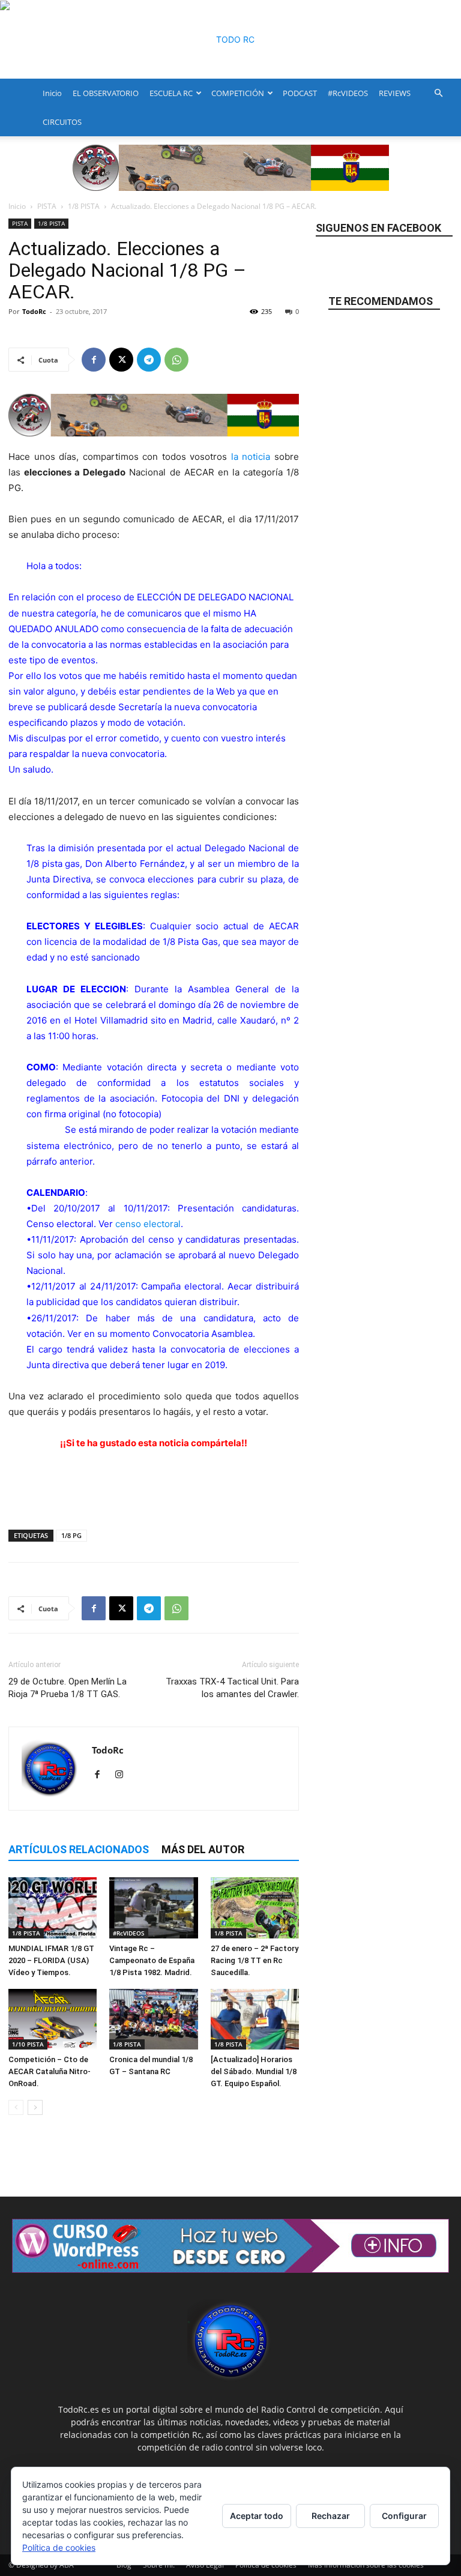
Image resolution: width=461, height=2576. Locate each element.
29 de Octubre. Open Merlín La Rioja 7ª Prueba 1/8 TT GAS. (68, 1688)
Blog (124, 2565)
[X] (121, 360)
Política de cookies (266, 2565)
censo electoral (148, 1224)
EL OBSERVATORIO (106, 93)
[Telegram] (149, 360)
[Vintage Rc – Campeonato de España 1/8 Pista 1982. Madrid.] (153, 1908)
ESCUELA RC (171, 93)
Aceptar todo (257, 2516)
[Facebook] (94, 360)
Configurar (404, 2516)
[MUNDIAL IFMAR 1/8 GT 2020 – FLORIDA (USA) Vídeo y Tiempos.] (53, 1908)
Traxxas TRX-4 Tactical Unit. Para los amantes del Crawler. (232, 1688)
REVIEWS (395, 93)
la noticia (251, 457)
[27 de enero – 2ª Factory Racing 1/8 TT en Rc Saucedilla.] (255, 1908)
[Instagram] (123, 1775)
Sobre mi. (159, 2565)
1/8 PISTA (84, 206)
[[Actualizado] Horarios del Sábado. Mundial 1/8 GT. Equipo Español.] (255, 2019)
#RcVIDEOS (348, 93)
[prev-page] (16, 2107)
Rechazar (331, 2516)
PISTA (47, 206)
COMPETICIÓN (238, 93)
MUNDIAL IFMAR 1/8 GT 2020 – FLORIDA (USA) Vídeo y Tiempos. (51, 1960)
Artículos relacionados (79, 1849)
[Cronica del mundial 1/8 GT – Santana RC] (153, 2019)
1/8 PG (71, 1535)
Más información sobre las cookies (366, 2565)
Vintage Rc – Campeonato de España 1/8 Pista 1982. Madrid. (152, 1960)
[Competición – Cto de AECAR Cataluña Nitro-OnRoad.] (53, 2019)
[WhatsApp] (176, 360)
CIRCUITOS (62, 122)
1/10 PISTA (28, 2044)
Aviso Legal (205, 2565)
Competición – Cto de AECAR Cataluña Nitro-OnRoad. (50, 2071)
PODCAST (300, 93)
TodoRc (34, 311)
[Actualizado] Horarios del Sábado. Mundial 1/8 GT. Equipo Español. (254, 2071)
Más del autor (203, 1849)
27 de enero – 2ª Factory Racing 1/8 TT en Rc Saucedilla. (255, 1960)
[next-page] (35, 2107)
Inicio (52, 93)
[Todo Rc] (230, 40)
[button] (438, 93)
